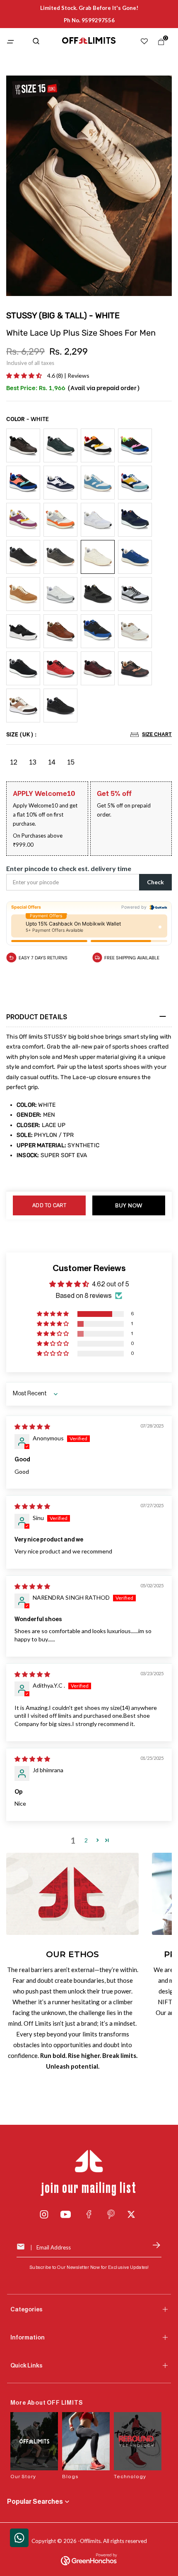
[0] (159, 44)
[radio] (23, 445)
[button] (25, 375)
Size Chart (157, 734)
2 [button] (86, 1840)
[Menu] (15, 42)
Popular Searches (35, 2502)
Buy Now (129, 1205)
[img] (32, 1427)
